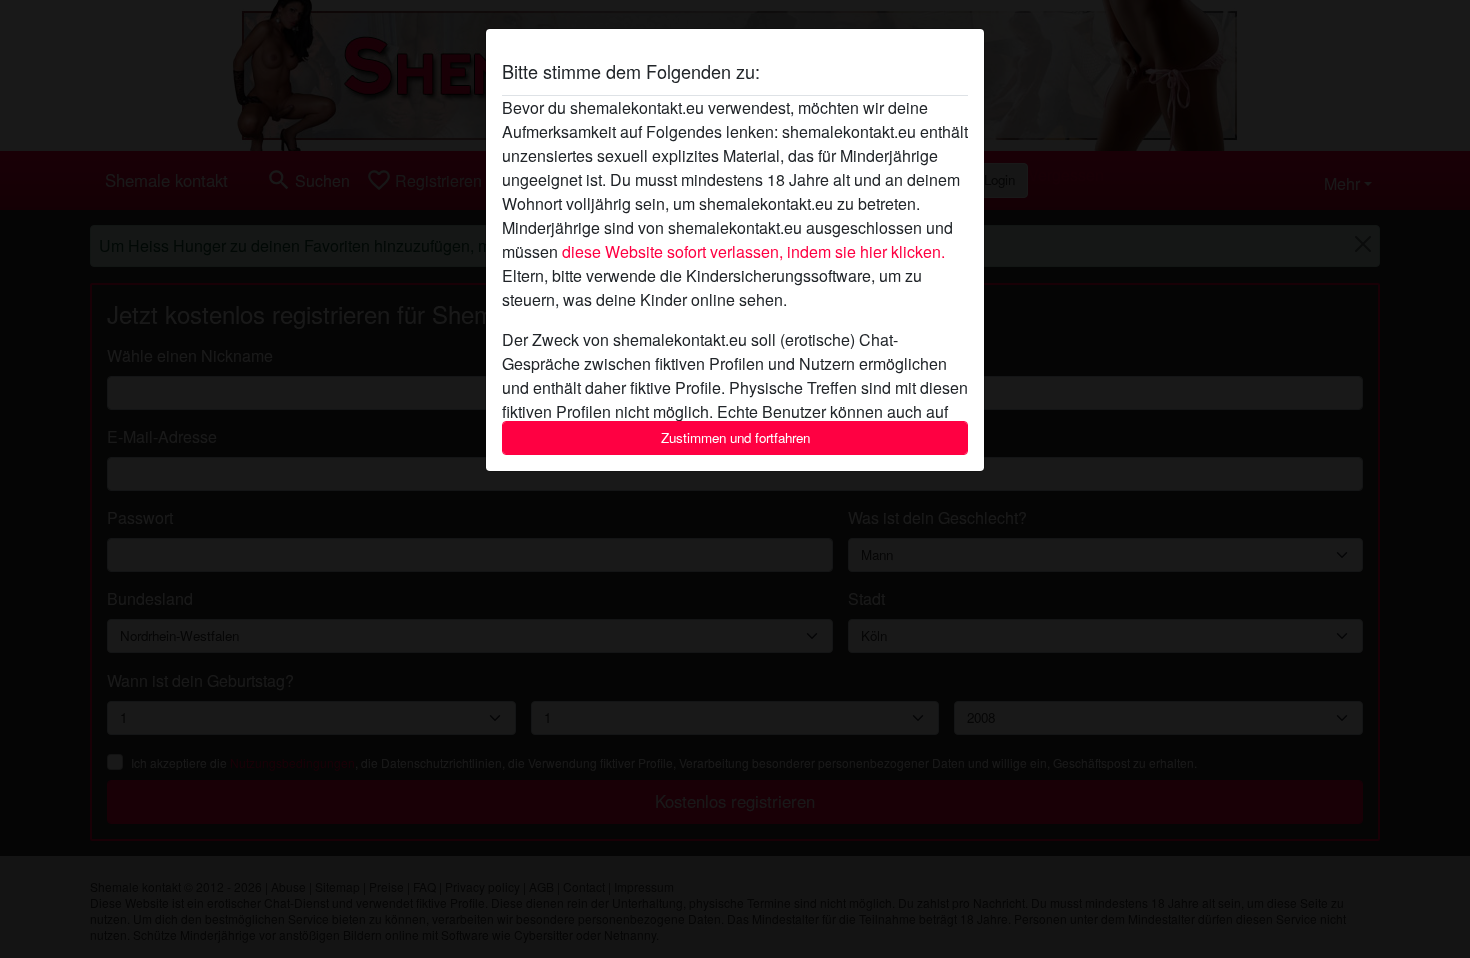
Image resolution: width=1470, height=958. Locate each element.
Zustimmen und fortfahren (735, 437)
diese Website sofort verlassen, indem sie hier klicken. (753, 251)
